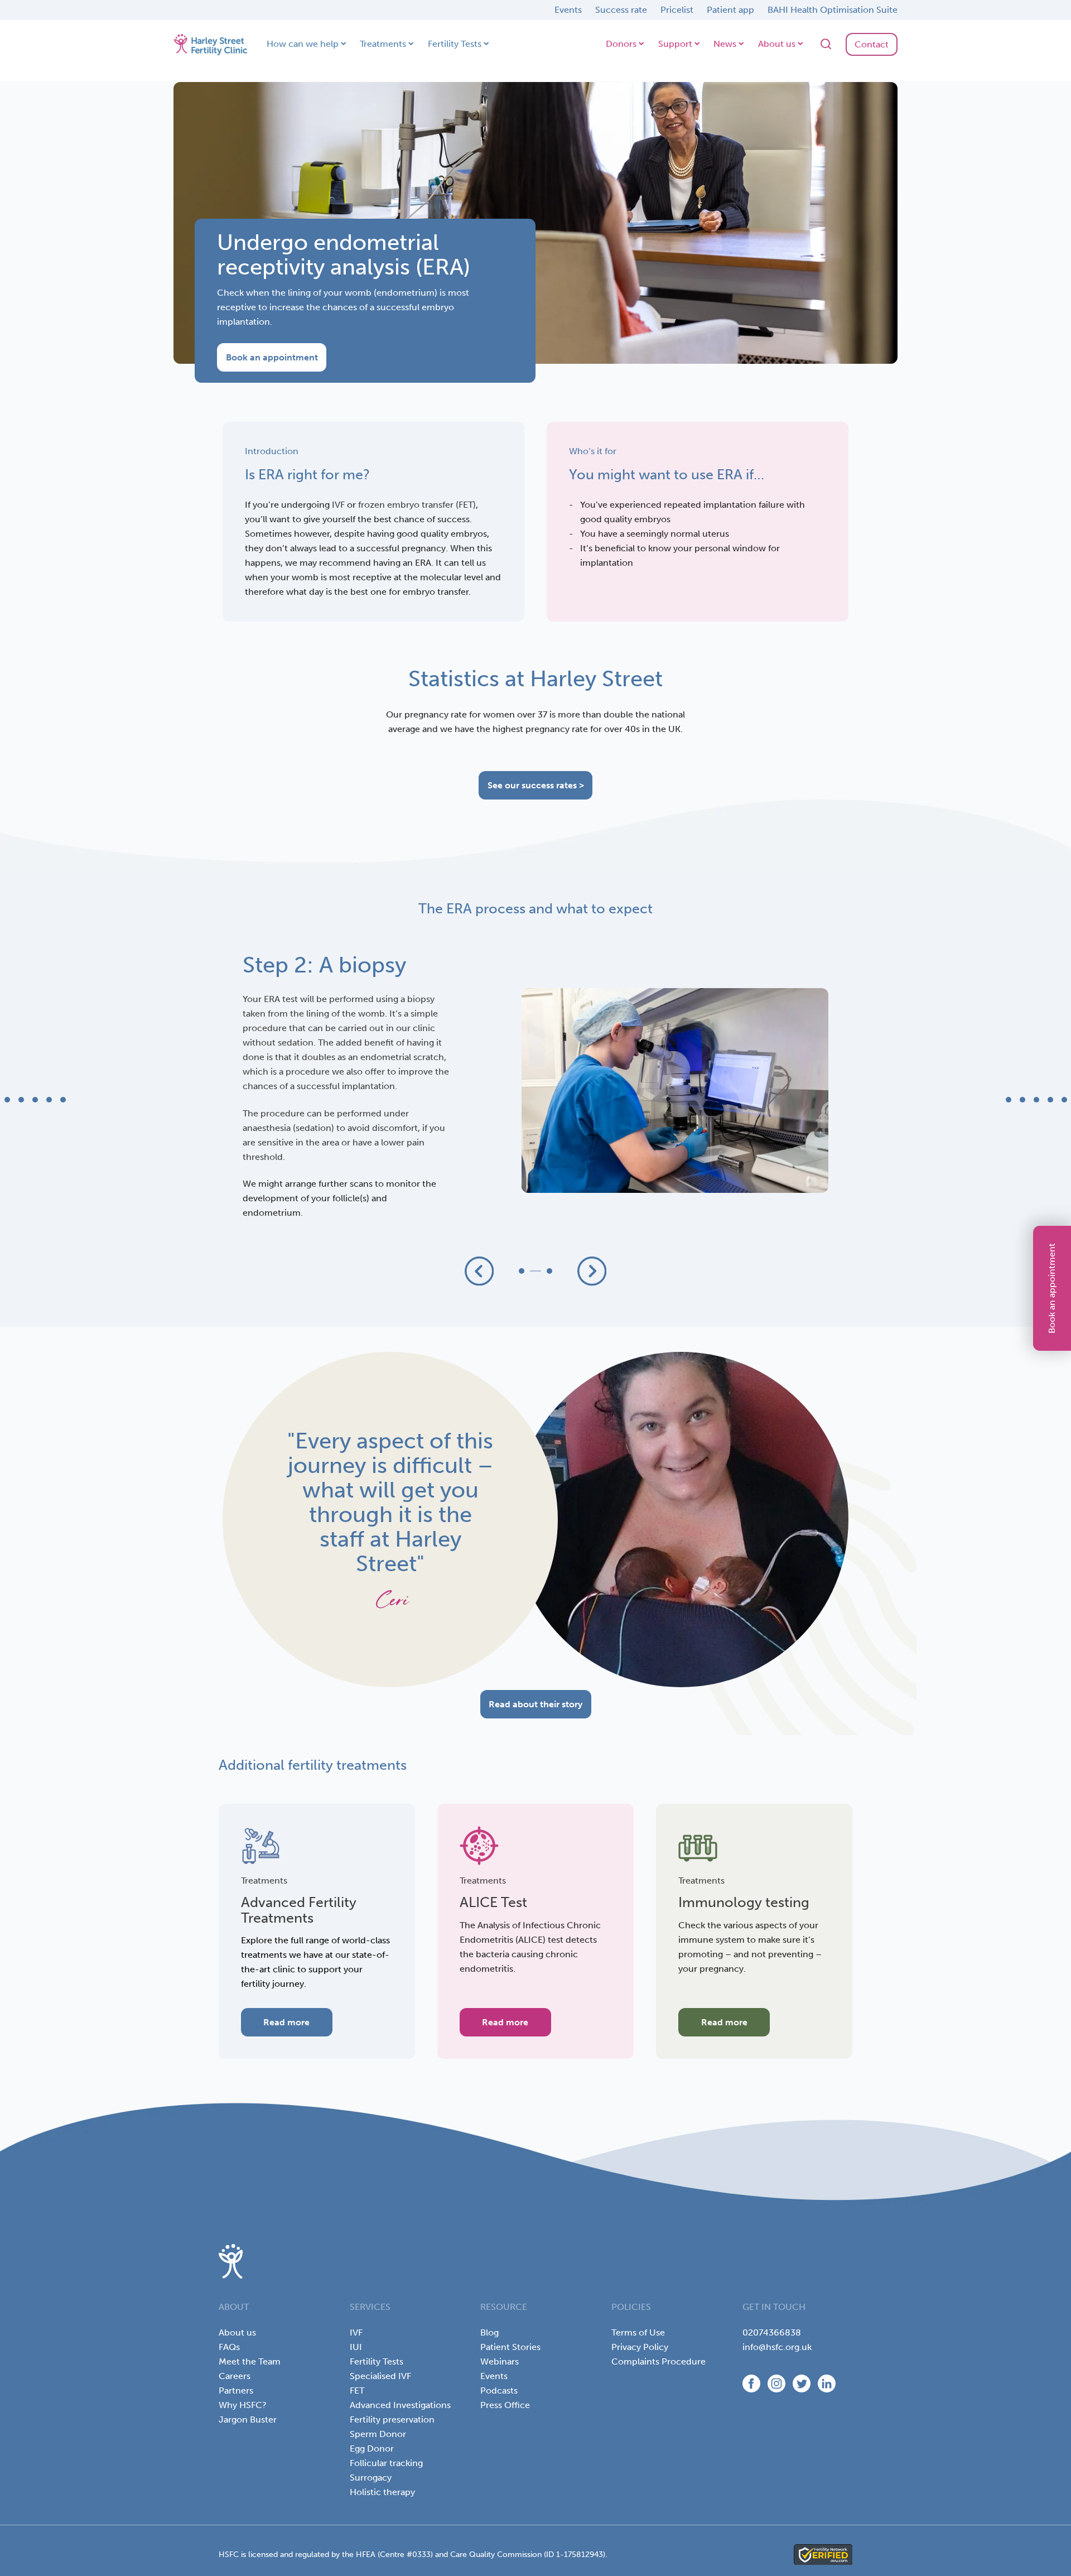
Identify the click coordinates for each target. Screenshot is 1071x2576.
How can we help (303, 44)
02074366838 (772, 2332)
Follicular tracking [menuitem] (386, 2463)
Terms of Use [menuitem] (638, 2332)
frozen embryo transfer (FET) (417, 505)
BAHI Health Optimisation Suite (833, 10)
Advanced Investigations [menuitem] (400, 2405)
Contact (872, 44)
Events (568, 10)
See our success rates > (536, 785)
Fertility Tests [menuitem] (377, 2361)
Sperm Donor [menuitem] (378, 2434)
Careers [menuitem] (235, 2376)
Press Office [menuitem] (505, 2405)
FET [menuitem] (357, 2390)
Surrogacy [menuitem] (371, 2478)
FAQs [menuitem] (229, 2347)
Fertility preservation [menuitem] (392, 2419)
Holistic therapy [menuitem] (382, 2492)
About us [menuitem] (237, 2332)
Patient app (730, 10)
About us (777, 44)
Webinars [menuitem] (500, 2361)
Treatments (383, 44)
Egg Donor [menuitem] (372, 2449)
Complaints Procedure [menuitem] (658, 2361)
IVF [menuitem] (356, 2332)
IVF (338, 505)
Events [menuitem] (494, 2376)
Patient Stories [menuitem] (510, 2347)
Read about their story (535, 1704)
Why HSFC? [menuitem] (243, 2405)
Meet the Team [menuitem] (250, 2361)
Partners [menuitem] (236, 2390)
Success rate (621, 10)
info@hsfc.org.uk (777, 2347)
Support (675, 44)
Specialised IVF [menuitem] (380, 2376)
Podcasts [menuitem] (499, 2390)
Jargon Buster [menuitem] (248, 2419)
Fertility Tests (455, 44)
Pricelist (677, 10)
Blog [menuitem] (489, 2332)
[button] (479, 1271)
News (725, 44)
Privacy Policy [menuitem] (640, 2347)
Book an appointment (1052, 1288)
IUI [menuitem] (356, 2347)
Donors (621, 44)
